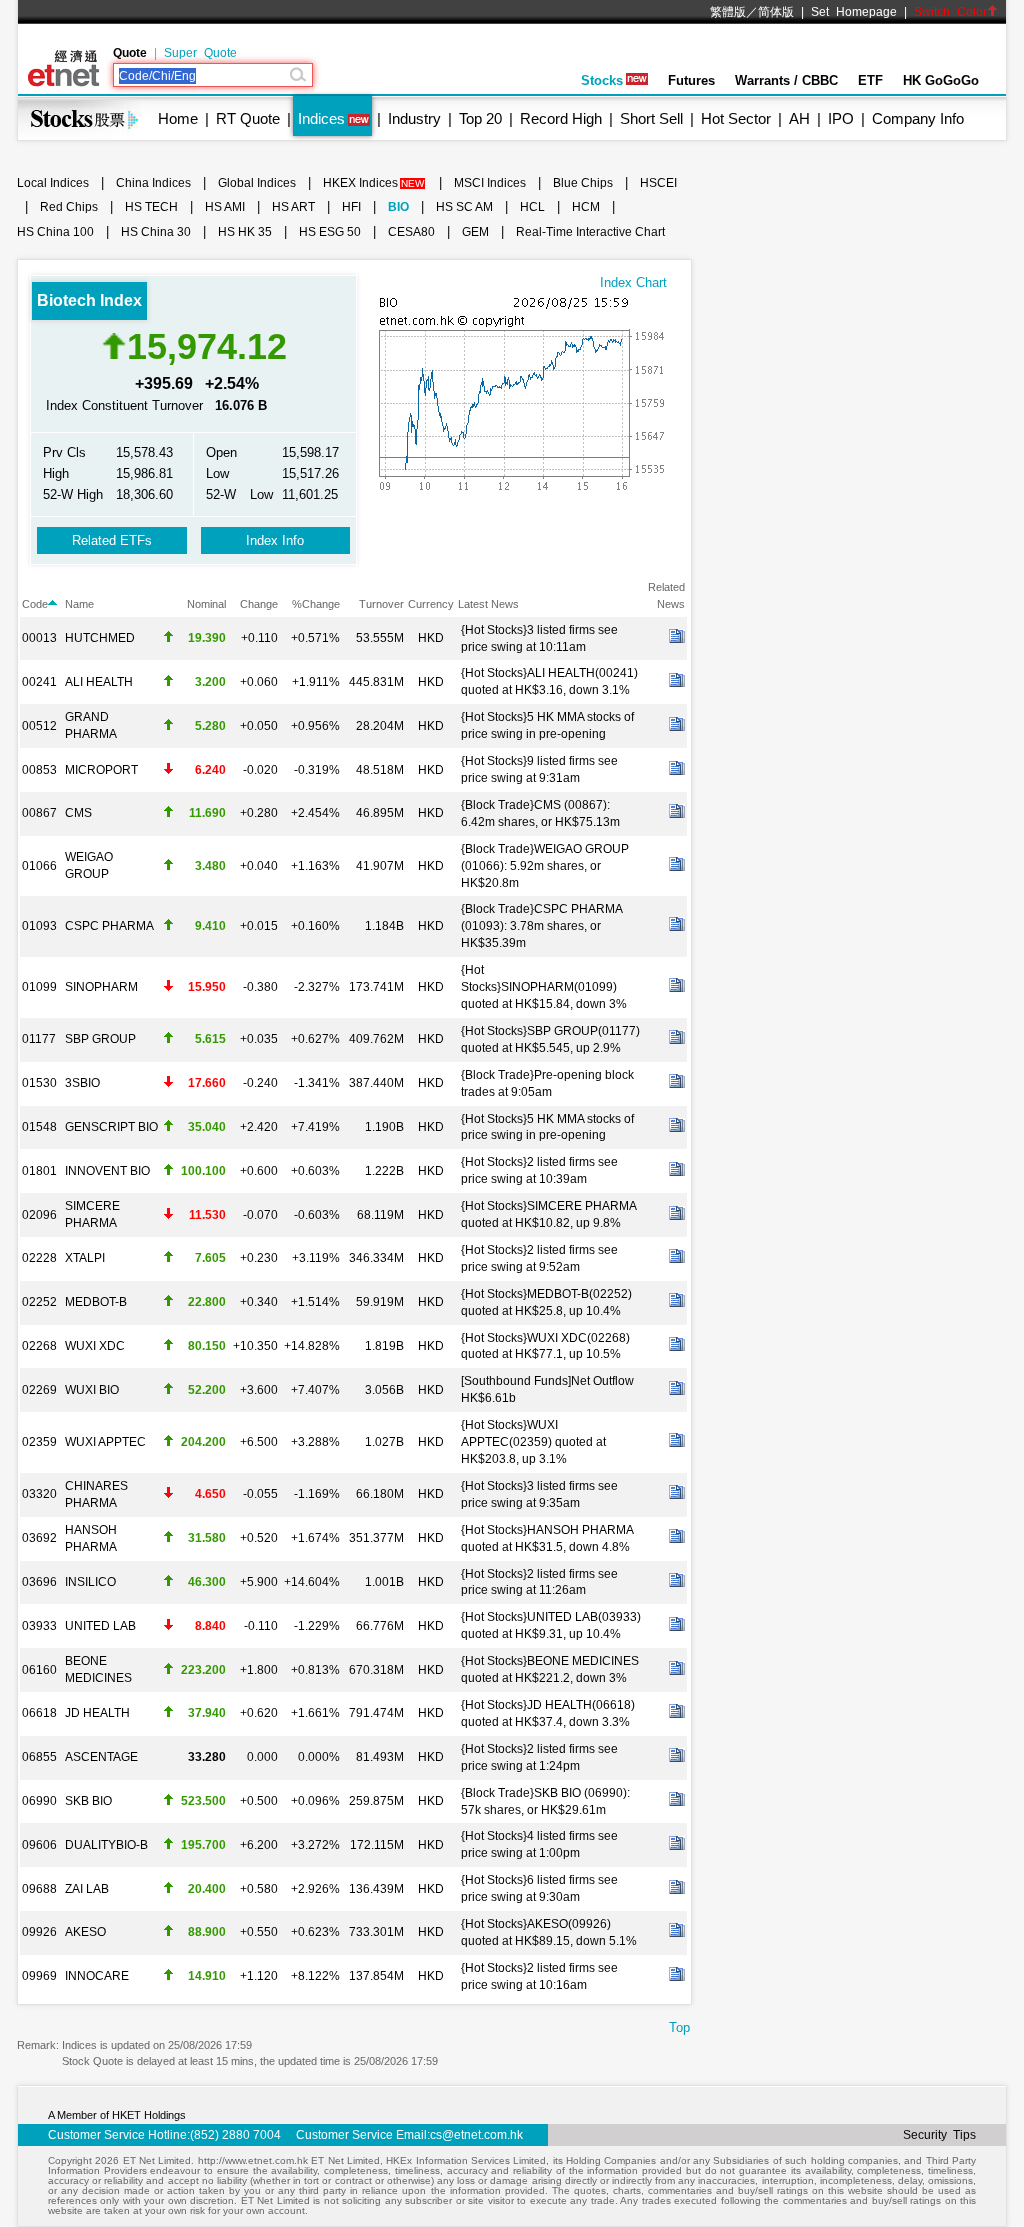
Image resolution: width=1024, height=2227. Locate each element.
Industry (414, 118)
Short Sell (651, 118)
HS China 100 (55, 232)
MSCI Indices (490, 183)
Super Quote (200, 53)
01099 (39, 987)
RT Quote (248, 118)
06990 (39, 1801)
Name (79, 604)
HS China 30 (156, 232)
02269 (39, 1390)
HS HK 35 (245, 232)
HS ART (293, 207)
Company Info (918, 118)
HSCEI (658, 183)
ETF (870, 80)
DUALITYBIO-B (106, 1845)
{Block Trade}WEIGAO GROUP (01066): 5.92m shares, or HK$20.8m (545, 866)
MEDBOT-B (96, 1302)
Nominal (206, 604)
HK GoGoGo (941, 80)
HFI (351, 207)
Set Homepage (854, 12)
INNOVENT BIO (107, 1171)
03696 (39, 1582)
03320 (39, 1494)
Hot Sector (736, 118)
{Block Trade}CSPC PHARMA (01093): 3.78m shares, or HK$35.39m (541, 926)
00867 (39, 813)
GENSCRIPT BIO (111, 1127)
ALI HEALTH (99, 682)
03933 (39, 1626)
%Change (316, 604)
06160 (39, 1670)
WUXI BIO (92, 1390)
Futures (691, 80)
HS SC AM (464, 207)
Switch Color (950, 12)
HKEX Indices (360, 183)
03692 (39, 1538)
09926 (39, 1932)
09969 (39, 1976)
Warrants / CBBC (786, 80)
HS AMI (225, 207)
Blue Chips (583, 183)
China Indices (153, 183)
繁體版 (728, 12)
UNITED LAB (100, 1626)
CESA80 (411, 232)
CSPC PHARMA (109, 926)
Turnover (381, 604)
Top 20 (480, 118)
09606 (39, 1845)
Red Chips (69, 207)
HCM (586, 207)
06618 (39, 1713)
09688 (39, 1889)
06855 (39, 1757)
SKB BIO (88, 1801)
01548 (39, 1127)
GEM (475, 232)
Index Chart (633, 282)
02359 (39, 1442)
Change (259, 604)
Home (178, 118)
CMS (78, 813)
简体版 (776, 12)
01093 (39, 926)
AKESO (85, 1932)
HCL (532, 207)
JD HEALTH (97, 1713)
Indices (321, 118)
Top (679, 2027)
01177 (39, 1039)
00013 (39, 638)
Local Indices (53, 183)
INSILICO (90, 1582)
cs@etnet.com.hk (476, 2135)
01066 (39, 866)
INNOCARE (97, 1976)
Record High (561, 118)
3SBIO (82, 1083)
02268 (39, 1346)
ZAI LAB (87, 1889)
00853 (39, 770)
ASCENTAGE (101, 1757)
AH (799, 118)
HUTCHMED (100, 638)
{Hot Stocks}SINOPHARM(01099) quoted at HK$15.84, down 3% (544, 987)
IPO (841, 118)
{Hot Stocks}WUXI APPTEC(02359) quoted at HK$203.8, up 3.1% (533, 1442)
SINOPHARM (101, 987)
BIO (398, 207)
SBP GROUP (100, 1039)
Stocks (602, 80)
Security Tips (939, 2135)
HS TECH (151, 207)
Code (35, 604)
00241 (39, 682)
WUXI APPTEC (105, 1442)
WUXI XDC (95, 1346)
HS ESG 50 (330, 232)
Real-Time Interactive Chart (590, 232)
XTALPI (85, 1258)
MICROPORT (101, 770)
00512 (39, 726)
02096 (39, 1215)
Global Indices (257, 183)
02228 (39, 1258)
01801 (39, 1171)
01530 (39, 1083)
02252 (39, 1302)
